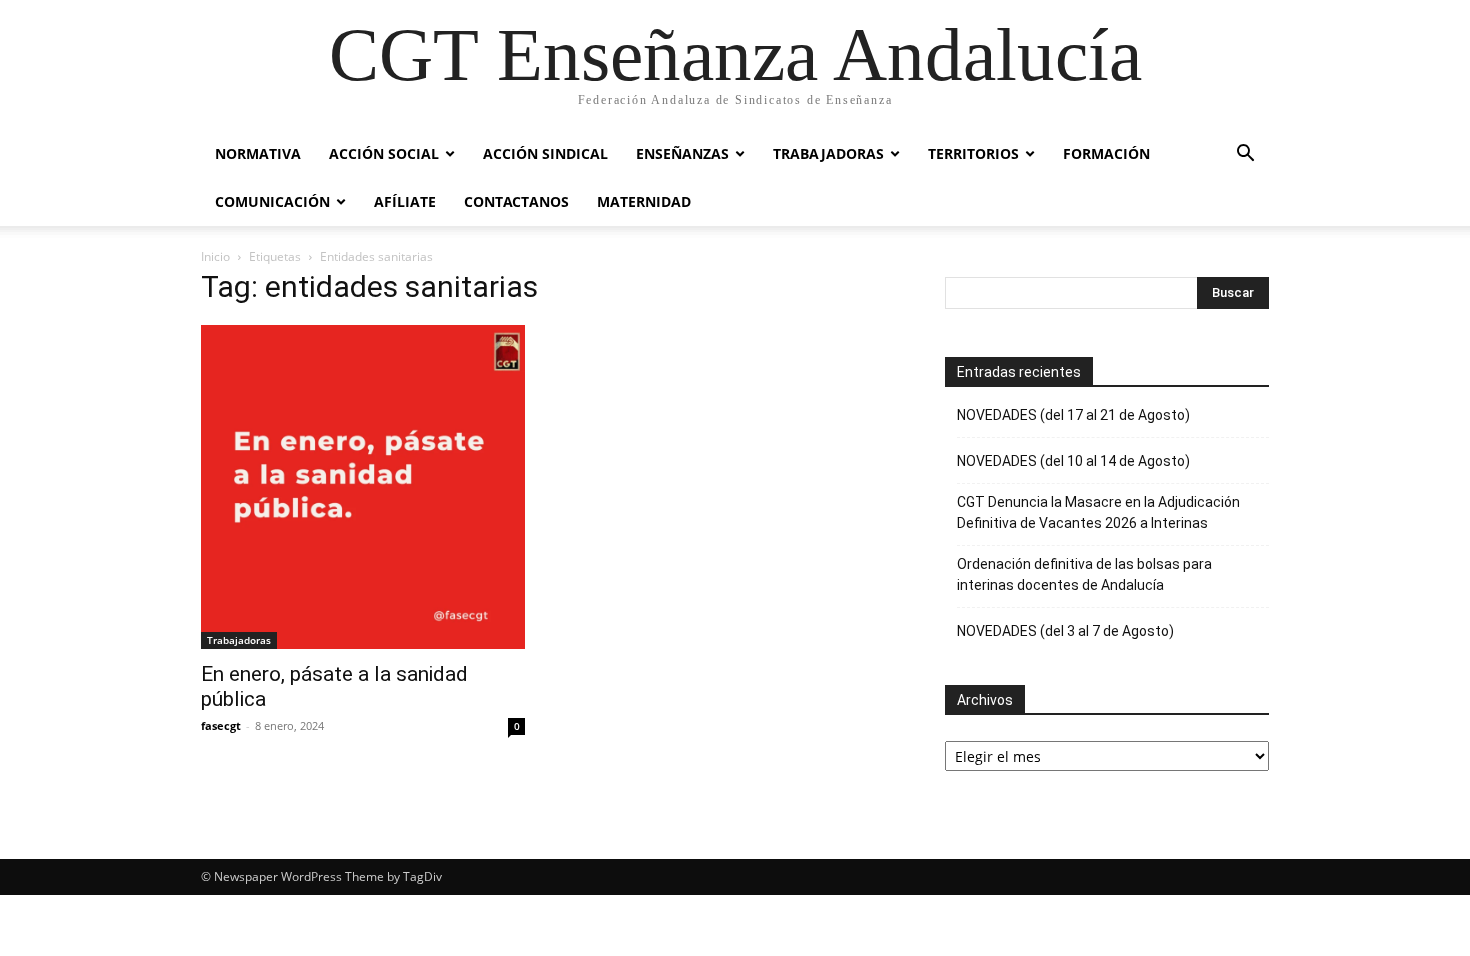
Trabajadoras (828, 153)
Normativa (258, 153)
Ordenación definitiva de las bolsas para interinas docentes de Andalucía (1084, 574)
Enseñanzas (682, 153)
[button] (1245, 155)
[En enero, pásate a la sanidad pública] (363, 487)
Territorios (973, 153)
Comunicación (272, 201)
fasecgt (221, 725)
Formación (1106, 153)
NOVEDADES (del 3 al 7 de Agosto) (1065, 631)
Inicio (215, 256)
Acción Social (384, 153)
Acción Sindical (545, 153)
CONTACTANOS (516, 201)
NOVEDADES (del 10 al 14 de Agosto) (1073, 461)
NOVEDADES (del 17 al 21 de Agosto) (1073, 415)
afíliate (405, 201)
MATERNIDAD (644, 201)
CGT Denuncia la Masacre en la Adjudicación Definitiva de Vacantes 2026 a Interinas (1098, 512)
